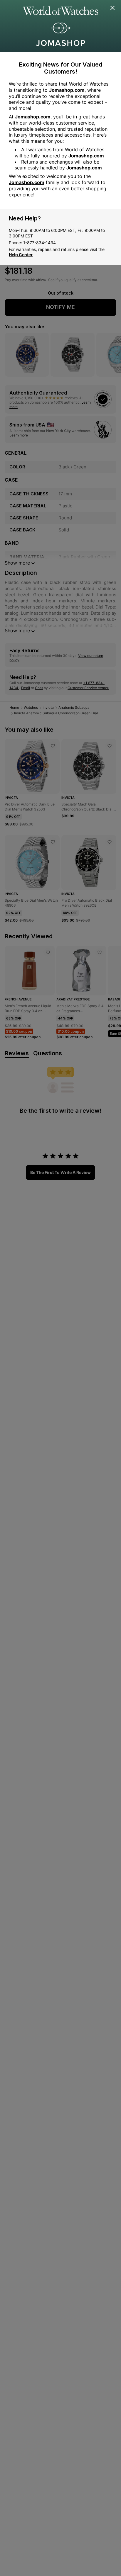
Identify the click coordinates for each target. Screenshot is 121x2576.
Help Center (21, 255)
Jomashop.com (67, 90)
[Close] (113, 8)
